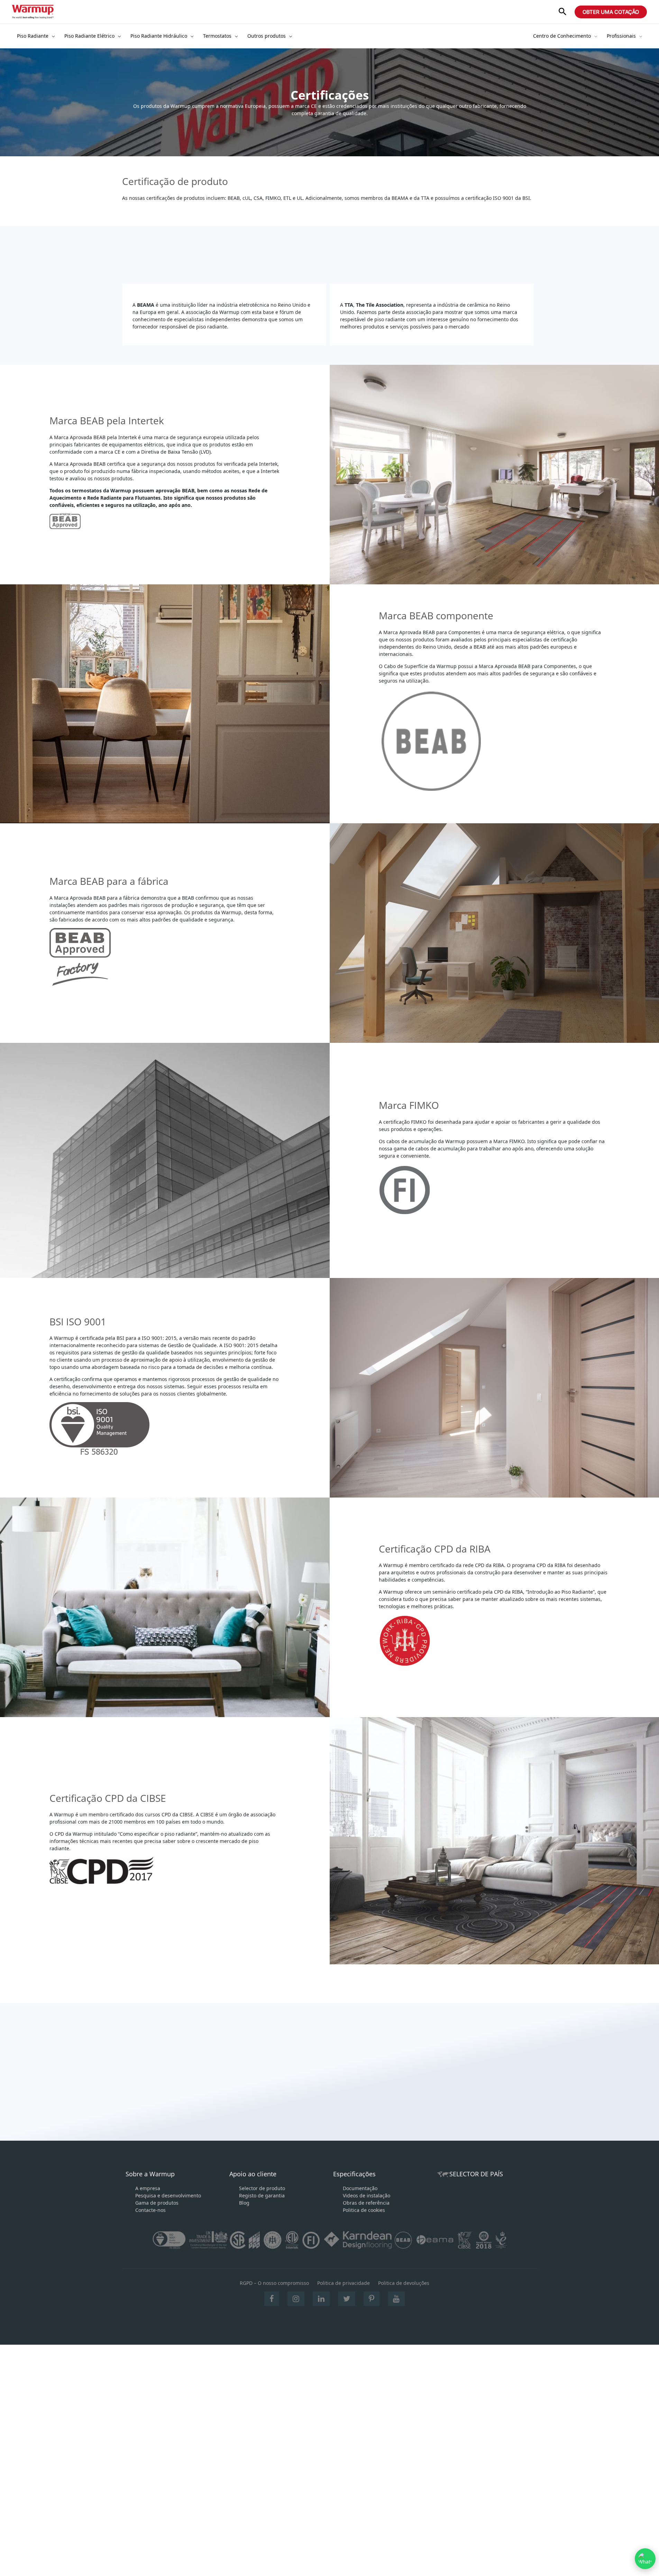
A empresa (148, 2188)
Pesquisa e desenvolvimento (168, 2195)
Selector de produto (262, 2188)
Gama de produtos (157, 2203)
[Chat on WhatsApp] (645, 2559)
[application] (52, 36)
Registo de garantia (262, 2195)
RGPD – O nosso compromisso (274, 2283)
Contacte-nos (150, 2210)
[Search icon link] (562, 12)
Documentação (360, 2188)
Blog (244, 2203)
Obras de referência (366, 2203)
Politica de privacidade (344, 2283)
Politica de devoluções (404, 2283)
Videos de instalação (367, 2195)
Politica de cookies (364, 2210)
